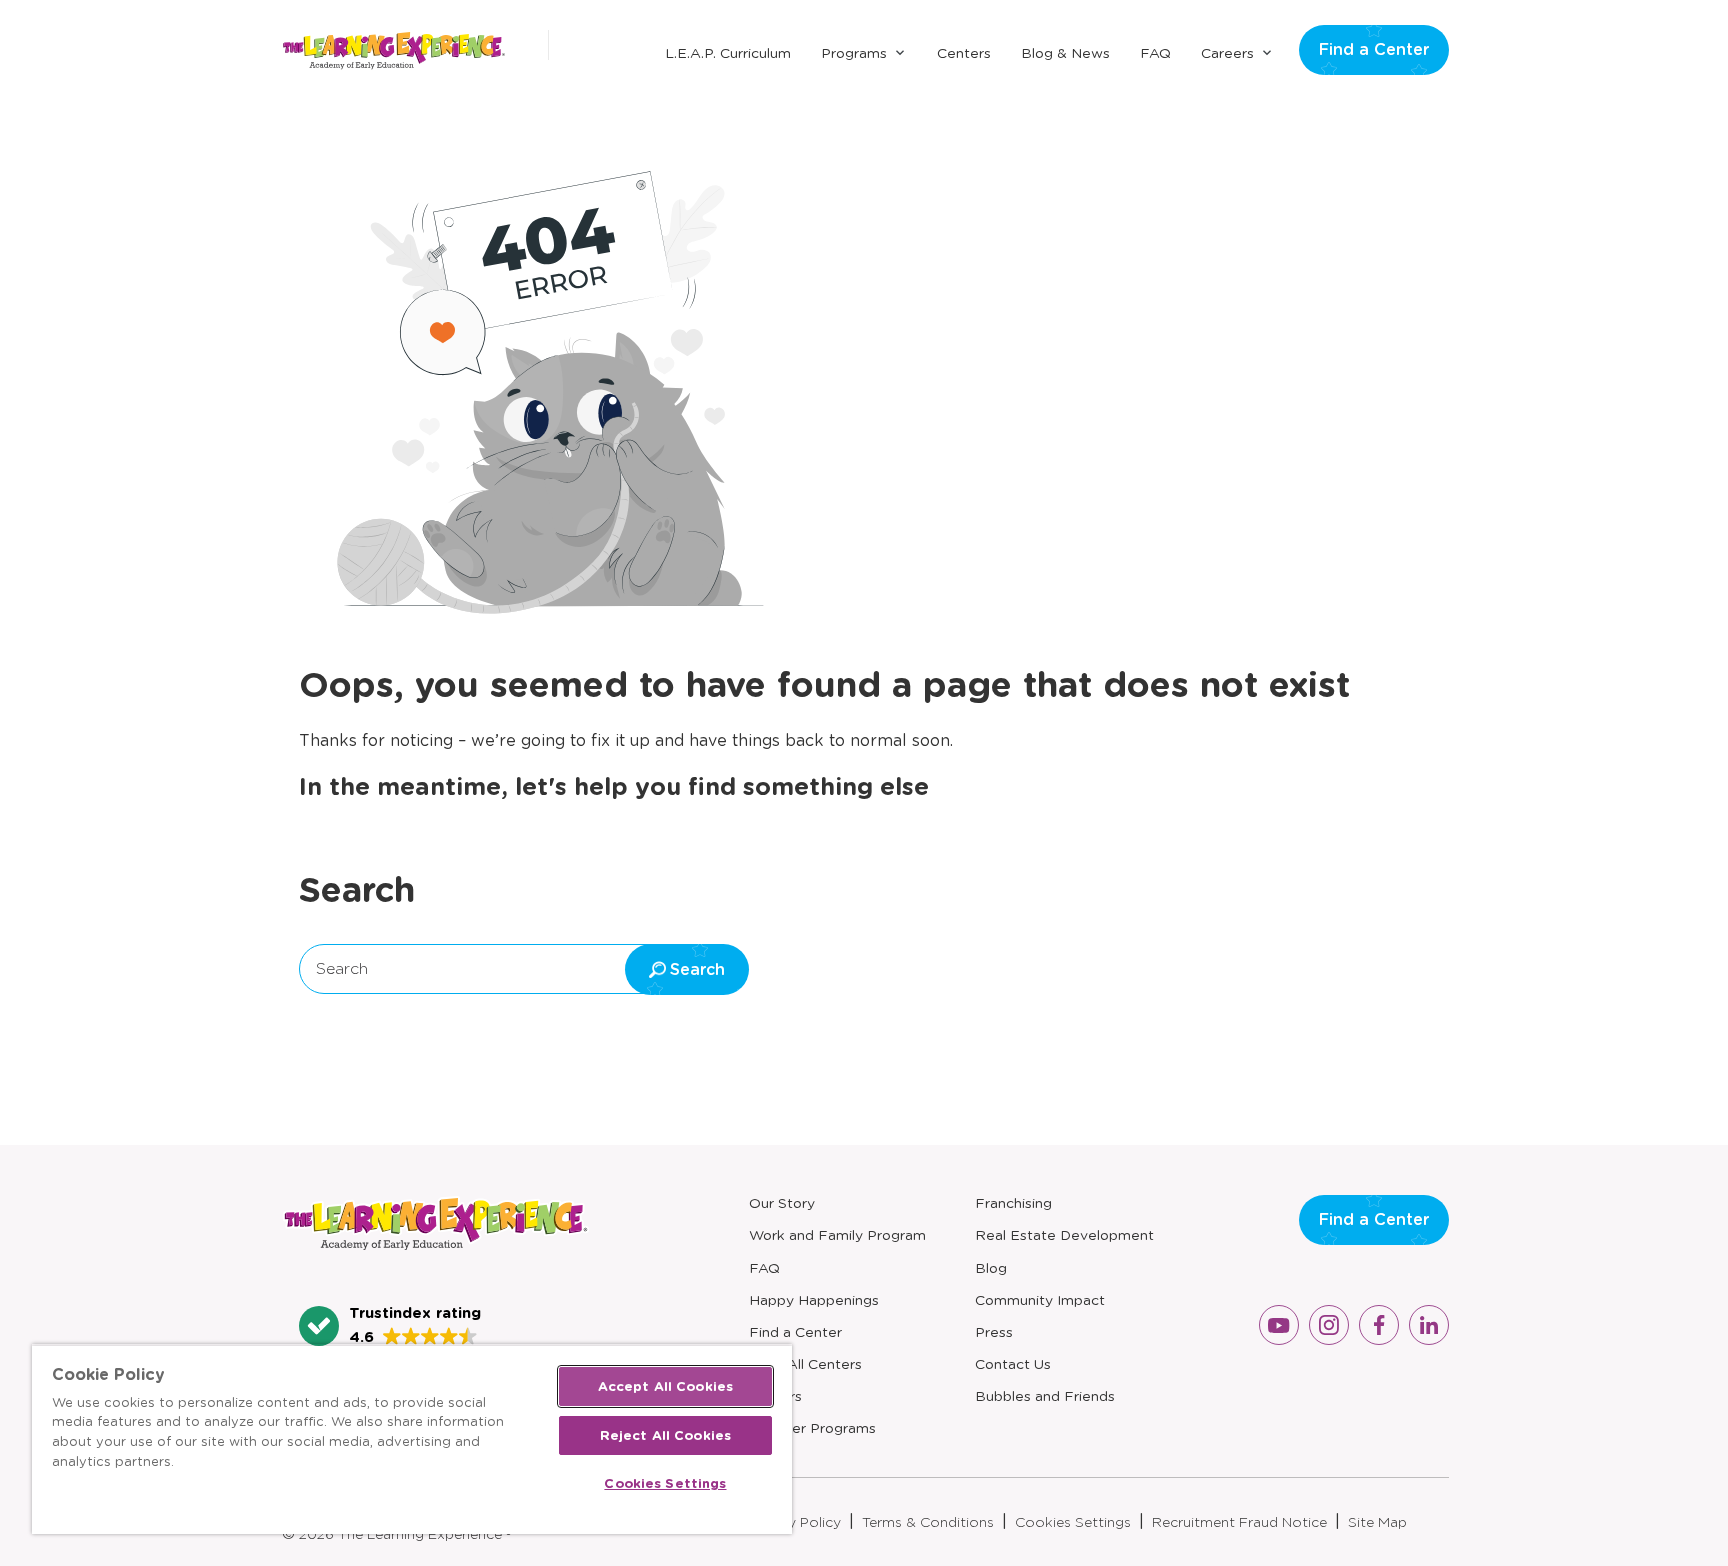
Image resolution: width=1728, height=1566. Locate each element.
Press (994, 1332)
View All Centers (805, 1364)
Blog (991, 1268)
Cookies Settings (1073, 1522)
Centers (964, 53)
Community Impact (1040, 1300)
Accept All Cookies (665, 1386)
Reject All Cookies (665, 1435)
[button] (390, 1326)
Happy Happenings (814, 1300)
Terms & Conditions (928, 1522)
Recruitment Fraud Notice (1239, 1522)
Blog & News (1065, 53)
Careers (1227, 53)
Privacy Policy (794, 1522)
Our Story (782, 1203)
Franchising (1013, 1203)
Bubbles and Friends (1045, 1396)
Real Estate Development (1064, 1235)
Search (342, 968)
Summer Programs (812, 1428)
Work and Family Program (837, 1235)
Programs (854, 53)
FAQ (1155, 53)
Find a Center (1374, 49)
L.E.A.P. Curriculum (728, 53)
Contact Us (1013, 1364)
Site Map (1377, 1522)
